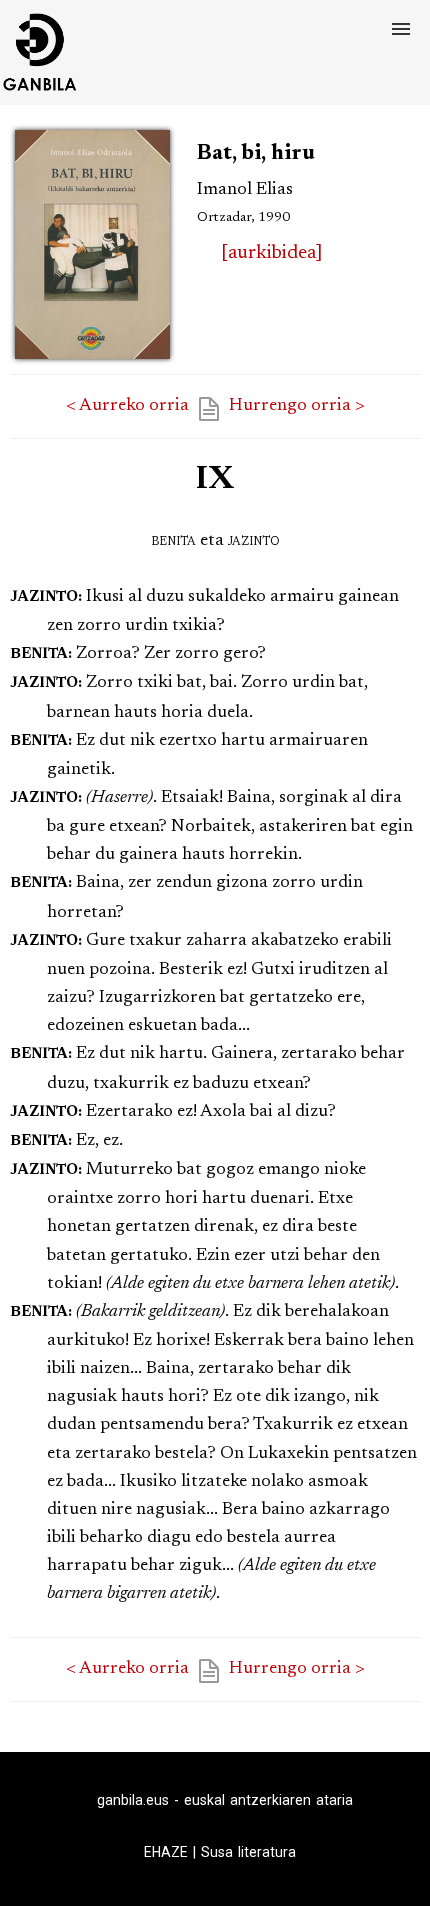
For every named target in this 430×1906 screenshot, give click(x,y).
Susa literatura (248, 1852)
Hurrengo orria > (297, 406)
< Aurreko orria (127, 406)
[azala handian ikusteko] (92, 360)
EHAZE (166, 1852)
